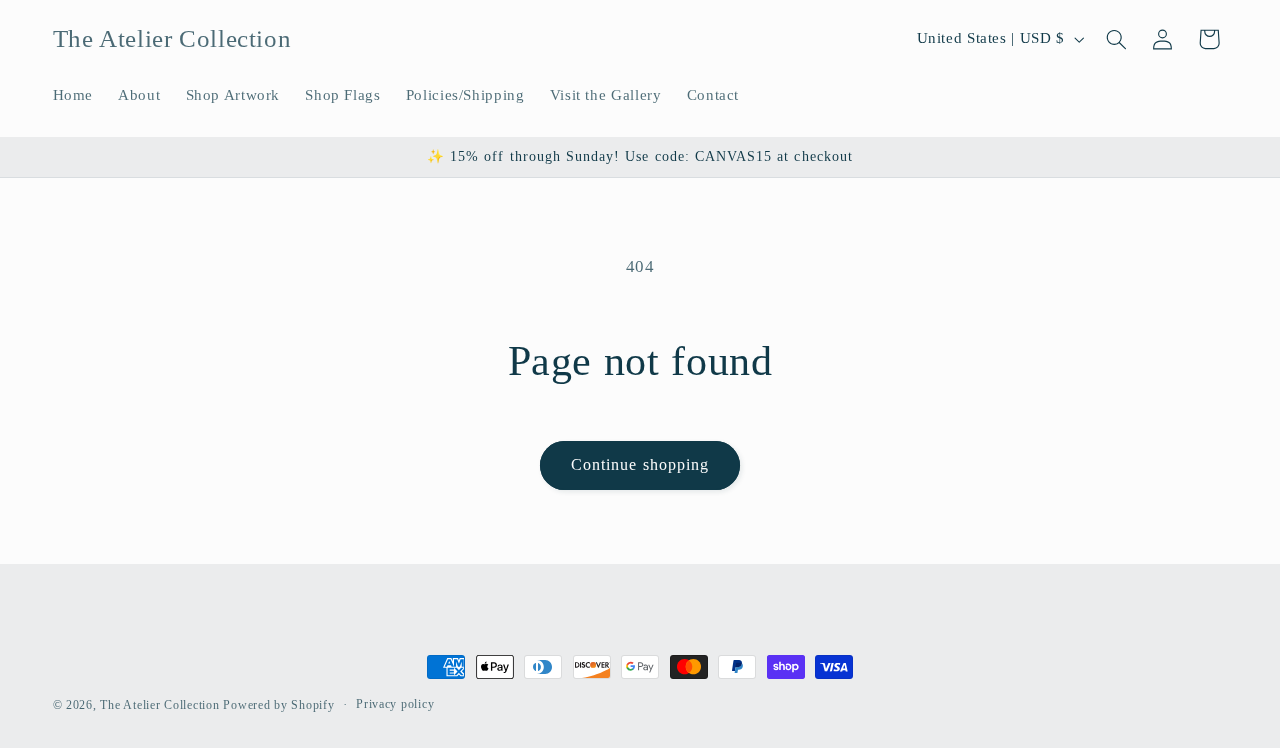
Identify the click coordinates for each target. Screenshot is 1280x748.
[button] (1116, 39)
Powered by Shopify (278, 705)
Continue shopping (640, 464)
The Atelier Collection (159, 705)
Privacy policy (395, 705)
